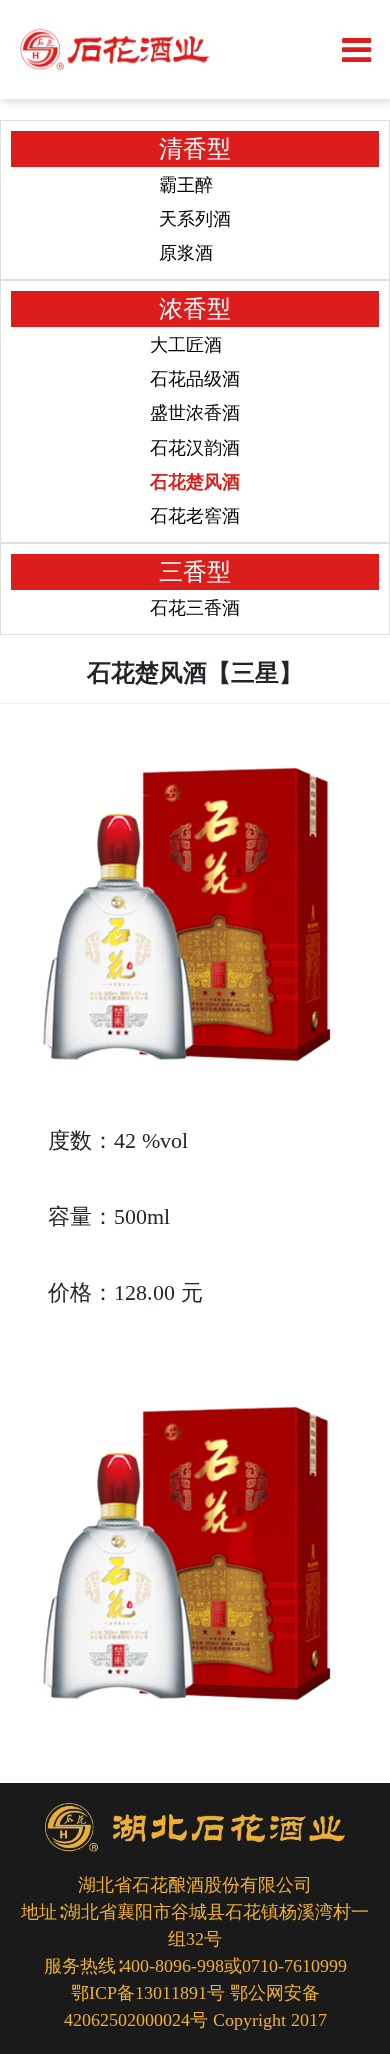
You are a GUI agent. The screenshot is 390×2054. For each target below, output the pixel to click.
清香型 (195, 149)
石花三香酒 (195, 608)
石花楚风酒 (195, 482)
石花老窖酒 (195, 516)
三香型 (195, 572)
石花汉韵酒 (195, 448)
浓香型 (195, 309)
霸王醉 (186, 185)
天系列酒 (195, 219)
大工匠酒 (186, 345)
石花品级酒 (195, 379)
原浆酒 (186, 253)
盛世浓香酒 (195, 413)
